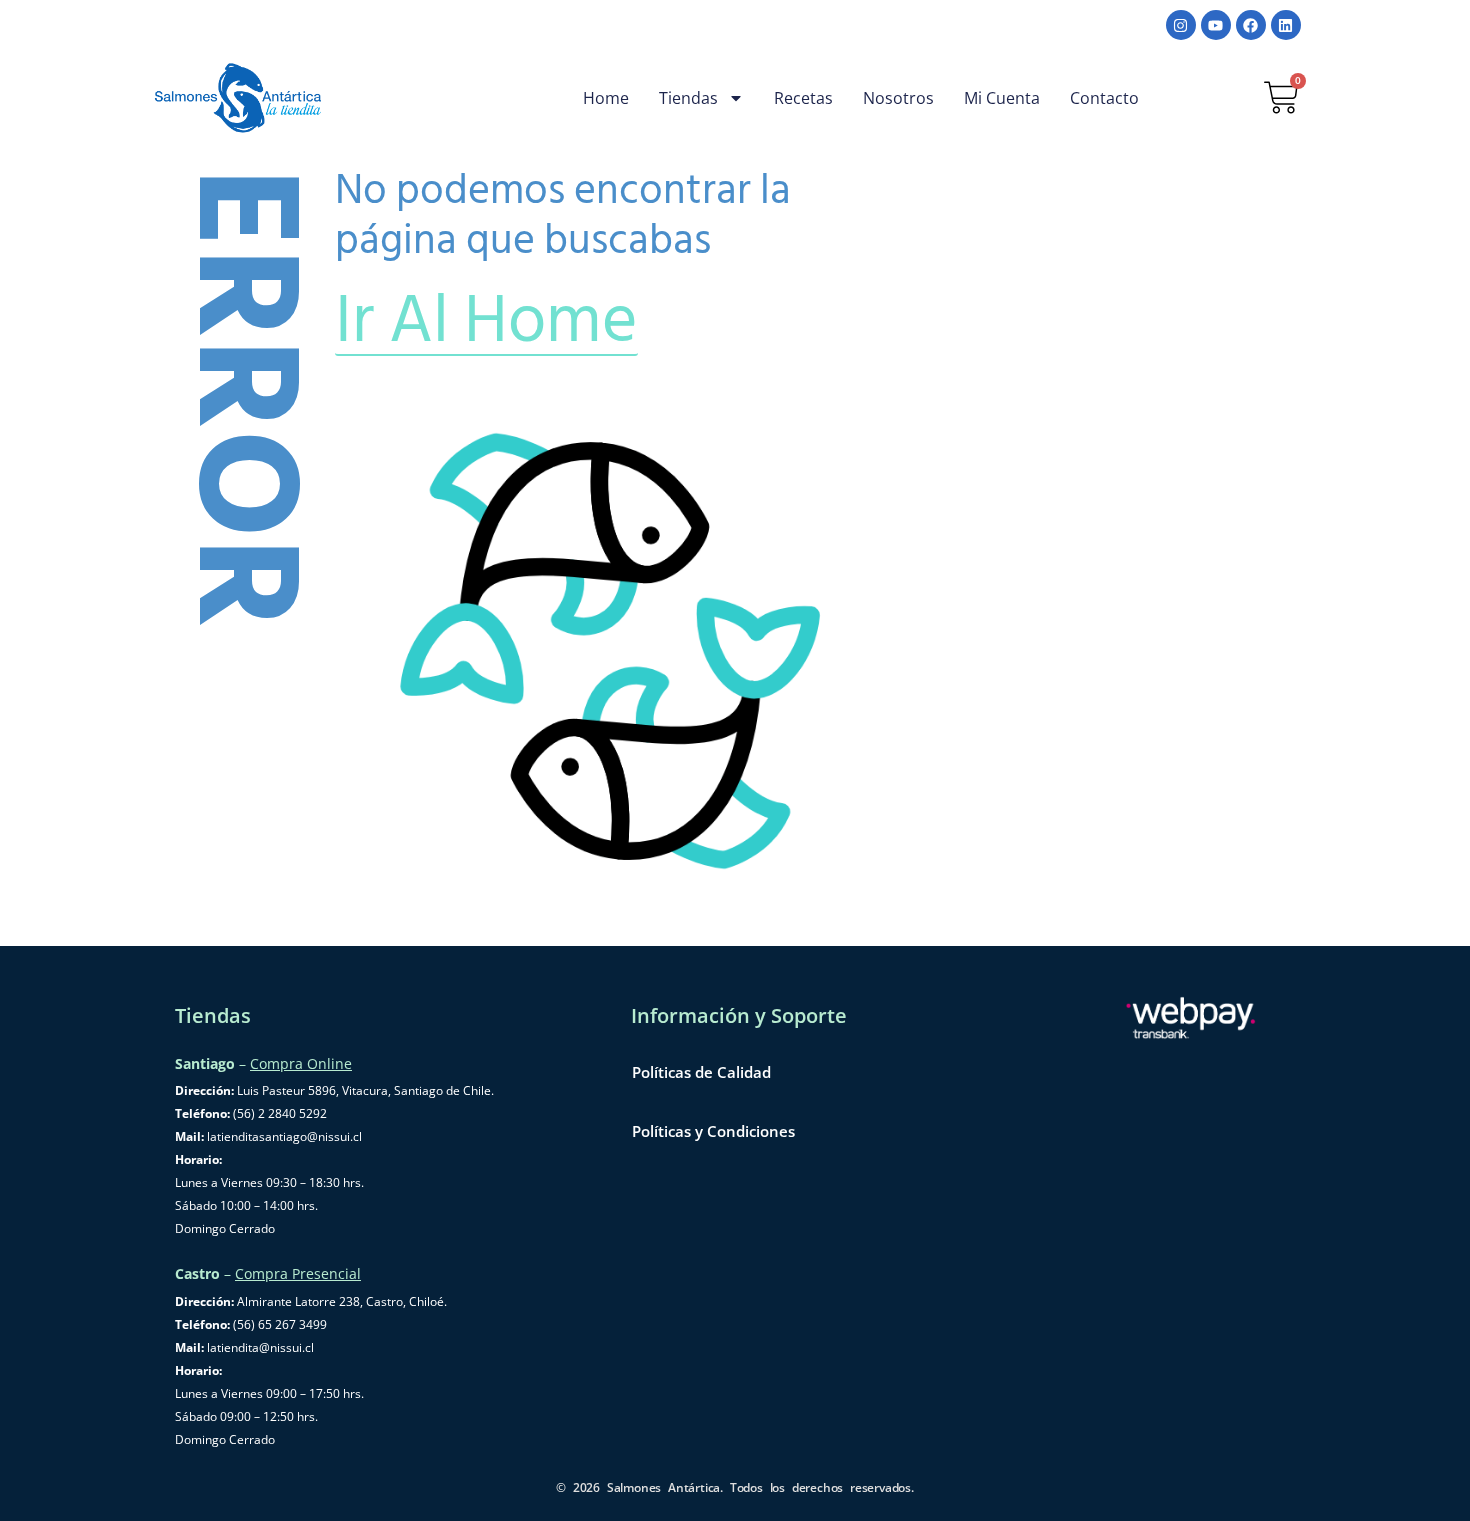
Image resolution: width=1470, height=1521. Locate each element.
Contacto (1104, 98)
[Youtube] (1216, 25)
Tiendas (688, 98)
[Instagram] (1181, 25)
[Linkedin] (1286, 25)
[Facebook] (1251, 25)
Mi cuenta (1002, 98)
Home (606, 98)
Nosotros (898, 98)
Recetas (803, 98)
